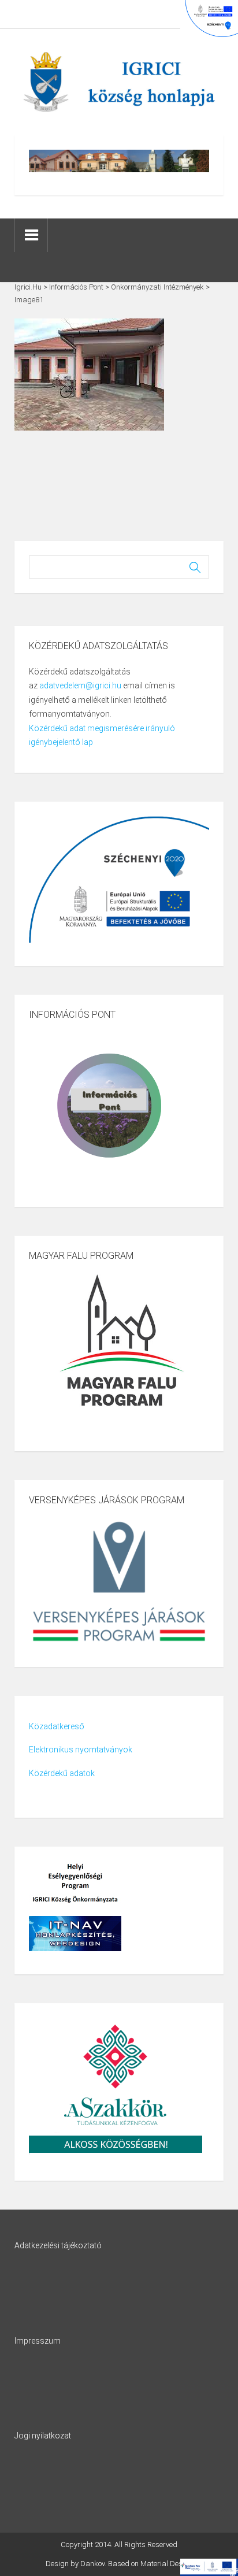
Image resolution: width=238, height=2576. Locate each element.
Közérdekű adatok (62, 1773)
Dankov (92, 2564)
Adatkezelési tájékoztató (58, 2245)
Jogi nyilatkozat (43, 2436)
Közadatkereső (57, 1726)
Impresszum (38, 2341)
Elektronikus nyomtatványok (81, 1750)
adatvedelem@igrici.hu (80, 685)
